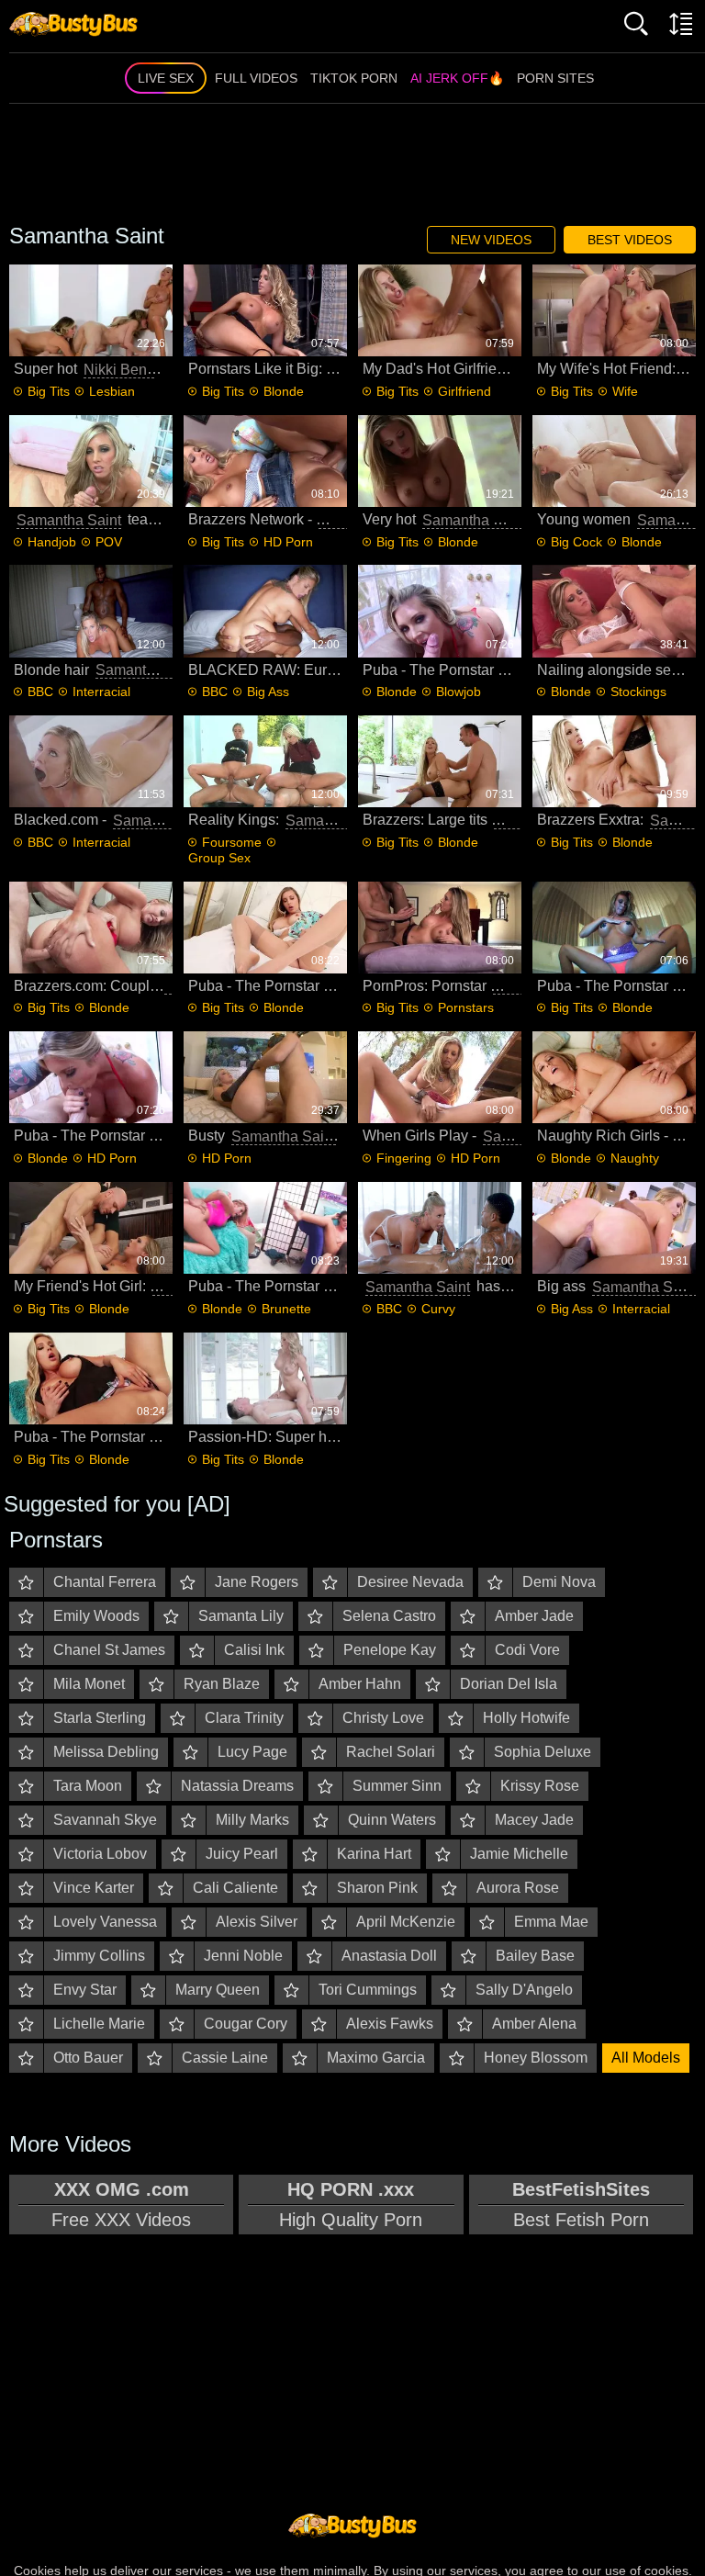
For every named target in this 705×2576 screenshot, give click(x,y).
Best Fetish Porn (581, 2205)
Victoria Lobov (100, 1854)
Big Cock (576, 542)
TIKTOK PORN (354, 78)
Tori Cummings (368, 1990)
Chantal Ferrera (105, 1582)
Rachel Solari (391, 1752)
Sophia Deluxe (543, 1752)
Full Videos (256, 78)
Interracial (101, 692)
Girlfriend (464, 391)
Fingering (404, 1158)
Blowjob (459, 692)
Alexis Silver (257, 1922)
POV (109, 542)
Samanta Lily (241, 1616)
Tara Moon (88, 1786)
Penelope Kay (390, 1650)
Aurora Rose (518, 1888)
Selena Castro (389, 1616)
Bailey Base (535, 1956)
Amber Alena (534, 2024)
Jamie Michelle (519, 1854)
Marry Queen (218, 1990)
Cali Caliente (235, 1888)
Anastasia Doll (389, 1956)
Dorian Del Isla (509, 1684)
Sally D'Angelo (524, 1990)
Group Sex (219, 858)
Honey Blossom (536, 2058)
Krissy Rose (540, 1786)
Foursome (232, 842)
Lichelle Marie (99, 2024)
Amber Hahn (360, 1684)
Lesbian (112, 391)
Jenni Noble (243, 1956)
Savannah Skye (105, 1820)
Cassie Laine (225, 2058)
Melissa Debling (106, 1752)
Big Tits (49, 391)
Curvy (438, 1309)
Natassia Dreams (237, 1786)
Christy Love (383, 1718)
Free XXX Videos (121, 2205)
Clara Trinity (244, 1718)
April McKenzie (406, 1922)
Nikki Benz (119, 370)
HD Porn (288, 542)
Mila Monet (89, 1684)
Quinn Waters (392, 1820)
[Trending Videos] (73, 23)
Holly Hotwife (526, 1718)
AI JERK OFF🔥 (457, 78)
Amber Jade (534, 1616)
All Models (646, 2058)
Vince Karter (94, 1888)
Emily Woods (96, 1616)
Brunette (286, 1309)
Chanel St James (109, 1650)
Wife (625, 391)
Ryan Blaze (222, 1684)
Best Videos (630, 240)
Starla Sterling (100, 1718)
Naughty (635, 1158)
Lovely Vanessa (105, 1922)
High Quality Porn (351, 2205)
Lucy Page (252, 1752)
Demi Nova (559, 1582)
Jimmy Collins (99, 1956)
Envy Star (85, 1990)
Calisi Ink (254, 1650)
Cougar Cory (246, 2024)
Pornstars (466, 1007)
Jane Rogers (257, 1582)
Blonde (284, 391)
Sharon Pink (377, 1888)
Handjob (52, 542)
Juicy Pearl (242, 1854)
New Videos (491, 240)
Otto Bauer (88, 2058)
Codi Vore (527, 1650)
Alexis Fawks (390, 2024)
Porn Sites (555, 78)
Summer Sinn (397, 1786)
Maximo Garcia (376, 2058)
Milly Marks (252, 1820)
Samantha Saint (69, 520)
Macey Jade (534, 1820)
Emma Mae (551, 1922)
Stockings (638, 692)
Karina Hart (374, 1854)
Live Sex (166, 78)
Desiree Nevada (410, 1582)
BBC (40, 692)
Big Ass (268, 692)
